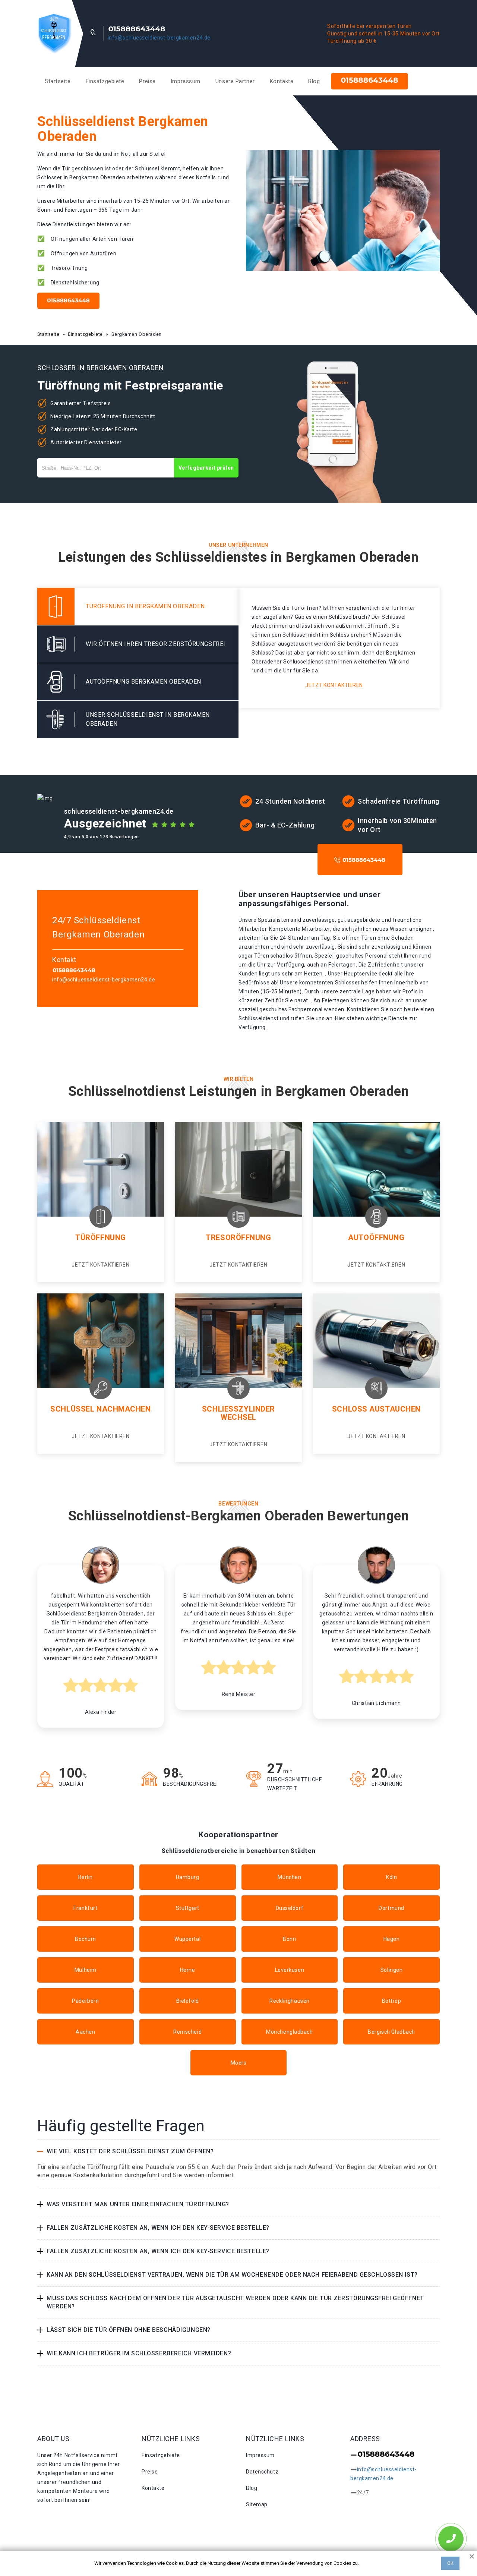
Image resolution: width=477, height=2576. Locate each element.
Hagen (392, 1939)
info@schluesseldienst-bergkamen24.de (159, 38)
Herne (188, 1970)
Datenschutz (262, 2472)
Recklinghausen (290, 2001)
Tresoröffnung (238, 1237)
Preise (147, 81)
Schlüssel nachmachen (100, 1409)
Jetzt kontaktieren (334, 685)
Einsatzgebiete (105, 81)
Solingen (391, 1970)
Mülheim (86, 1970)
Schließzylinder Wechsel (238, 1413)
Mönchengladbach (289, 2032)
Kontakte (282, 81)
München (289, 1877)
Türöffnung (101, 1237)
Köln (391, 1877)
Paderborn (85, 2001)
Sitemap (257, 2504)
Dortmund (391, 1908)
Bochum (85, 1939)
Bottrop (392, 2001)
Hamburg (188, 1877)
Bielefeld (188, 2001)
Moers (239, 2063)
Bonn (289, 1939)
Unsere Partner (235, 81)
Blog (314, 81)
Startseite (58, 81)
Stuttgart (188, 1908)
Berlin (86, 1877)
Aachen (85, 2032)
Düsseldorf (290, 1908)
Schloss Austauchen (376, 1409)
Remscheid (187, 2032)
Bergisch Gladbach (391, 2032)
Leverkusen (290, 1970)
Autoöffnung (376, 1237)
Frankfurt (85, 1908)
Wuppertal (187, 1939)
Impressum (186, 81)
